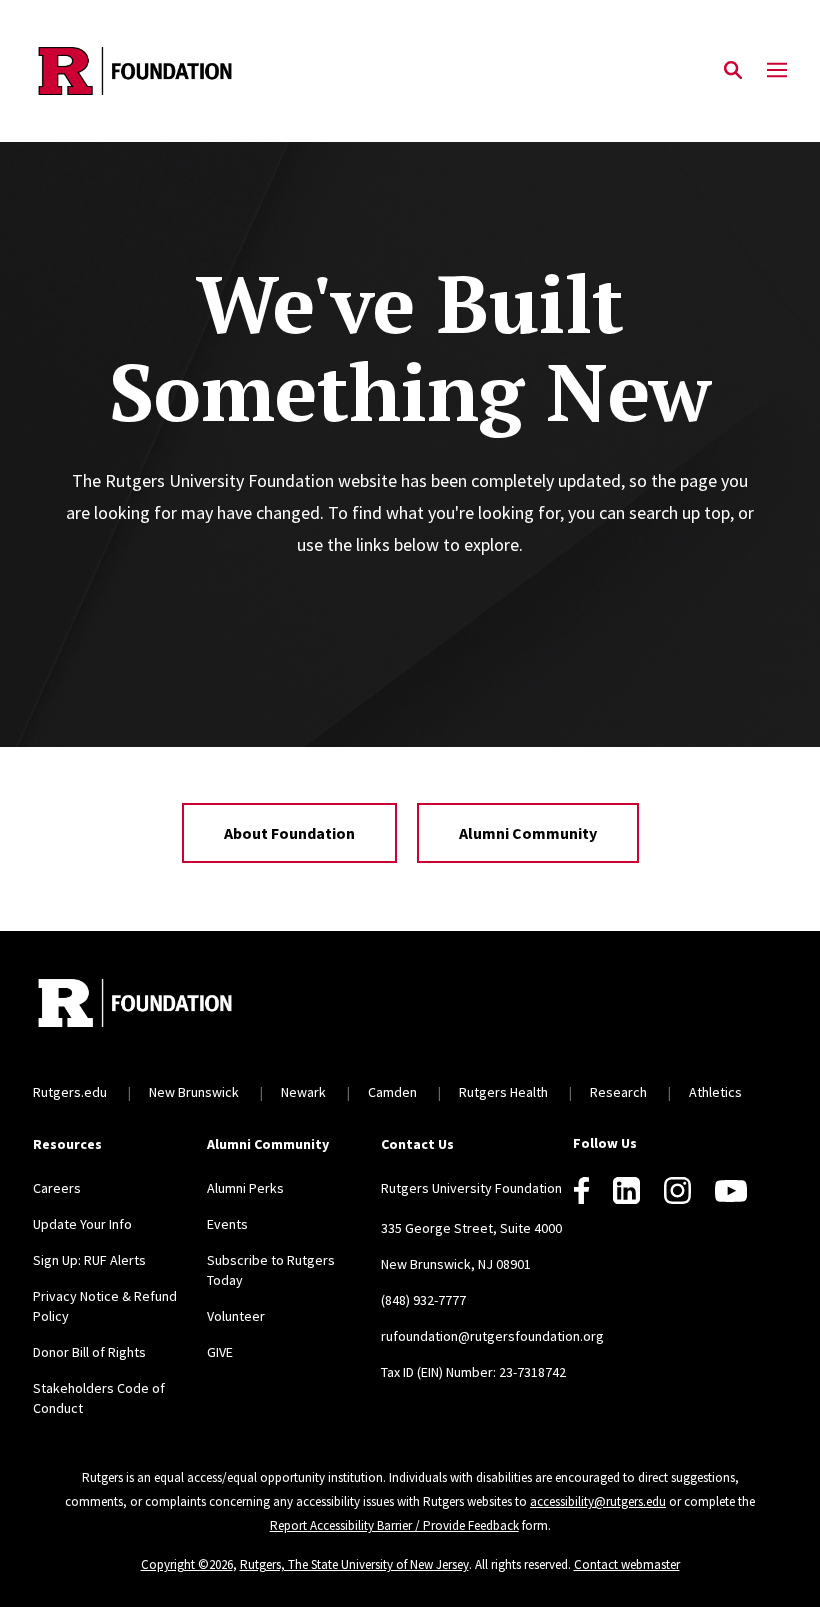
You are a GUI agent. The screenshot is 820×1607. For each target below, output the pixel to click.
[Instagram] (677, 1190)
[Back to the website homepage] (135, 71)
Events (227, 1224)
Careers (57, 1188)
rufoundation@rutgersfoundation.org (492, 1336)
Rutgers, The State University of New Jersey (354, 1564)
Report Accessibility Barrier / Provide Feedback (394, 1525)
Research (618, 1092)
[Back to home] (165, 1005)
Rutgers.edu (70, 1092)
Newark (303, 1092)
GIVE (220, 1352)
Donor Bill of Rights (89, 1352)
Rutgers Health (503, 1092)
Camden (392, 1092)
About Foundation (289, 833)
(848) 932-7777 (423, 1300)
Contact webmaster (627, 1564)
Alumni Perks (245, 1188)
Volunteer (236, 1316)
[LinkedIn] (626, 1190)
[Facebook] (581, 1190)
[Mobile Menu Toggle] (777, 71)
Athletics (715, 1092)
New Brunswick (194, 1092)
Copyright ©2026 (187, 1564)
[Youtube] (731, 1191)
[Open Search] (733, 71)
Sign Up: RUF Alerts (89, 1260)
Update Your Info (82, 1224)
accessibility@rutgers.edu (598, 1501)
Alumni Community (528, 833)
